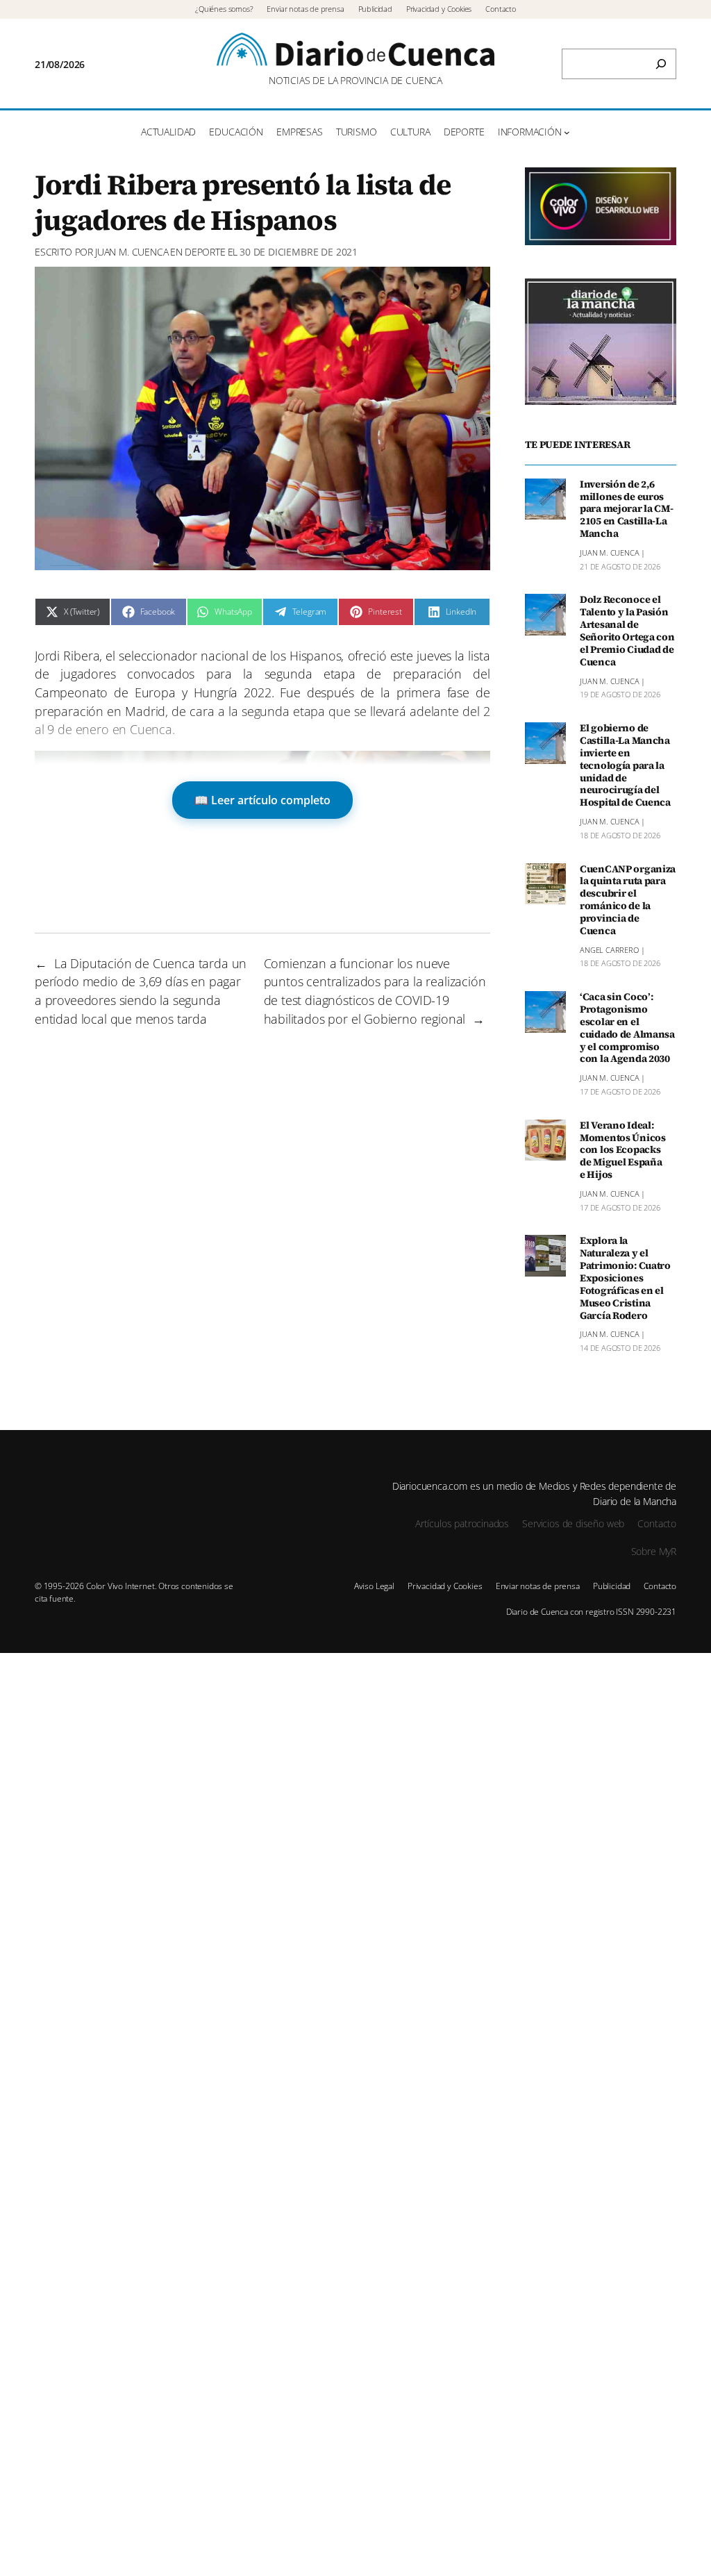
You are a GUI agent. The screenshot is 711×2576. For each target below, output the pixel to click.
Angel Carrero (609, 950)
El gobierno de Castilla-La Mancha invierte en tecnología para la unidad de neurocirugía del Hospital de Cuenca (625, 766)
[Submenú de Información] (567, 132)
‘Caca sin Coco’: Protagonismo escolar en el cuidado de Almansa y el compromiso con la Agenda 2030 (627, 1028)
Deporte (205, 252)
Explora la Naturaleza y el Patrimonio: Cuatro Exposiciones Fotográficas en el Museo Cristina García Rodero (625, 1278)
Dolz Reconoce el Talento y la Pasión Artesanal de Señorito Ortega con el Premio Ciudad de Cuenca (627, 631)
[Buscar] (661, 64)
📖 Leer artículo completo (262, 800)
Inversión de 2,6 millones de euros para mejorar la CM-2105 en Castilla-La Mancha (627, 509)
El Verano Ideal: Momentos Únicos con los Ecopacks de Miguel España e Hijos (623, 1150)
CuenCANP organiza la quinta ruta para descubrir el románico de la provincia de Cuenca (628, 900)
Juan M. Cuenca (132, 252)
